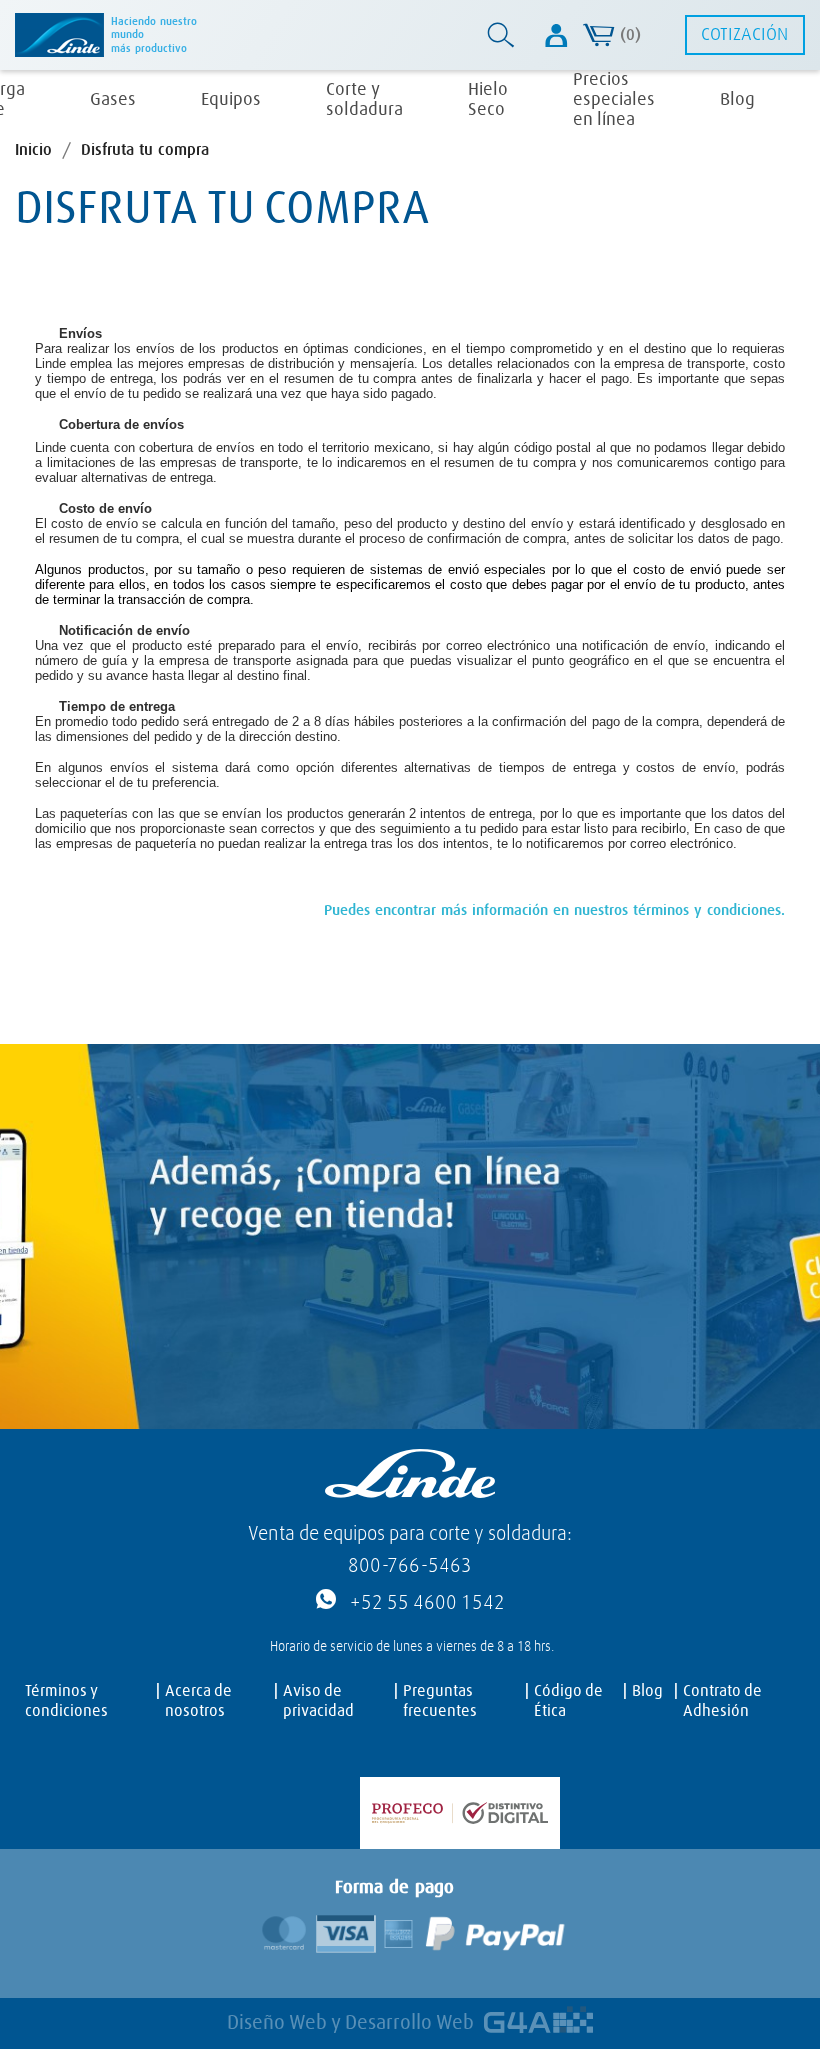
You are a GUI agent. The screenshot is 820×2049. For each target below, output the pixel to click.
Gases (113, 100)
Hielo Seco (488, 100)
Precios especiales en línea (614, 100)
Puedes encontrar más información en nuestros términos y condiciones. (554, 910)
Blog (737, 100)
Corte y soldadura (364, 100)
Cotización (744, 35)
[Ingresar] (556, 35)
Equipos (231, 100)
